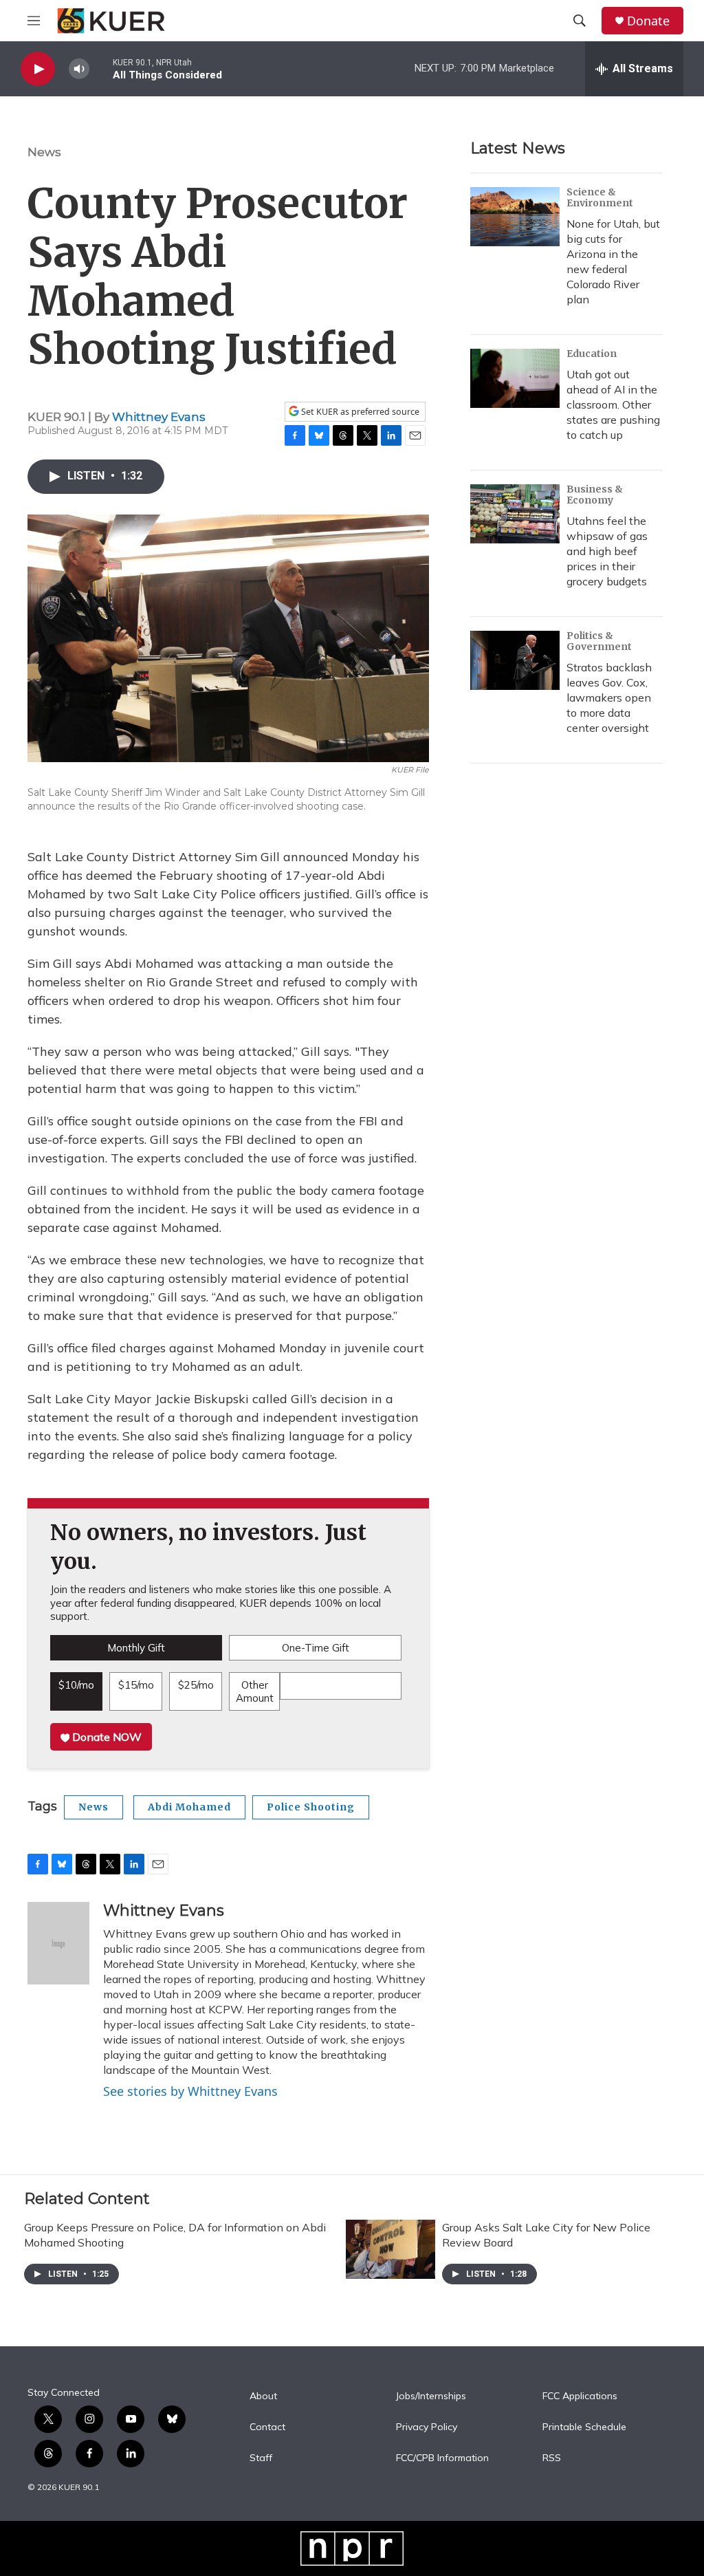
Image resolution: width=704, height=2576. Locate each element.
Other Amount (255, 1692)
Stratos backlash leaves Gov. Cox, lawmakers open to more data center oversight (609, 697)
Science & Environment (600, 197)
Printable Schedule (584, 2427)
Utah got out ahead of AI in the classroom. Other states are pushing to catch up (613, 404)
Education (592, 354)
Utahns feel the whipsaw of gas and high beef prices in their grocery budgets (607, 551)
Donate (648, 21)
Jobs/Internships (431, 2396)
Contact (267, 2427)
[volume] (79, 69)
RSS (552, 2458)
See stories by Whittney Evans (190, 2091)
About (263, 2396)
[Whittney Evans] (58, 1943)
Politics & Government (599, 641)
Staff (261, 2458)
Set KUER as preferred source (359, 412)
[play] (38, 69)
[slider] (101, 68)
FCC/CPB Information (442, 2458)
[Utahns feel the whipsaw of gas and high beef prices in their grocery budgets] (515, 514)
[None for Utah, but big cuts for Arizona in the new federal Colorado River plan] (515, 217)
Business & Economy (595, 495)
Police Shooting (311, 1807)
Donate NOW (106, 1737)
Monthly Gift (136, 1648)
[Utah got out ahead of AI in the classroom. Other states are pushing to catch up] (515, 378)
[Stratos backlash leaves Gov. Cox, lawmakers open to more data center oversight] (515, 660)
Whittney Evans (159, 417)
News (44, 152)
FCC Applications (580, 2396)
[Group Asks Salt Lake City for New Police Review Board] (390, 2249)
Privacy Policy (427, 2427)
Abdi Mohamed (189, 1807)
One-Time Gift (316, 1648)
